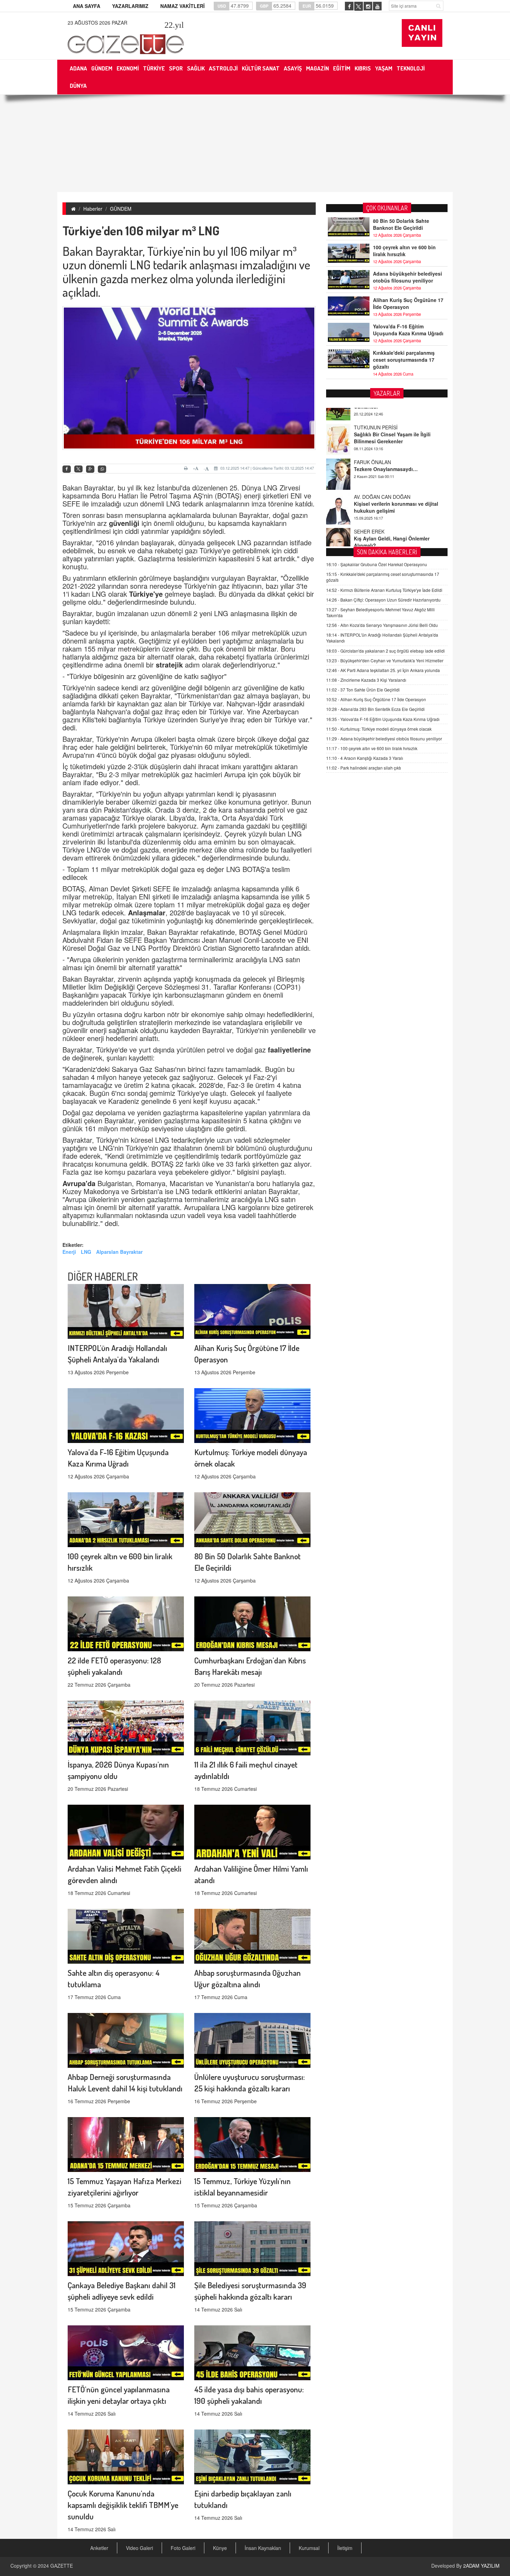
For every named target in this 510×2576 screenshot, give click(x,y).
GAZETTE (62, 2566)
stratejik (170, 665)
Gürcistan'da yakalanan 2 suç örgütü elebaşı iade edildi (385, 651)
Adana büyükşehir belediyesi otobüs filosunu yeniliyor (407, 277)
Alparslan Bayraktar (119, 1252)
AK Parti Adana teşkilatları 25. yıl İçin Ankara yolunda (383, 670)
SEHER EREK (369, 501)
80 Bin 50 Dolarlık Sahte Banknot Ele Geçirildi (401, 224)
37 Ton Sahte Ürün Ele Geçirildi (363, 690)
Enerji (69, 1252)
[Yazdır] (187, 468)
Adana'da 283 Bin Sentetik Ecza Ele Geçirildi (375, 709)
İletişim (345, 2548)
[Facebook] (67, 469)
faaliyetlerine (289, 1050)
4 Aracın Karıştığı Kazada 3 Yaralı (365, 758)
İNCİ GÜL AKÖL (371, 536)
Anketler (99, 2548)
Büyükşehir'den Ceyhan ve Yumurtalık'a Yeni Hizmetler (385, 660)
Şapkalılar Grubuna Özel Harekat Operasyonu (377, 564)
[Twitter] (78, 469)
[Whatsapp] (102, 469)
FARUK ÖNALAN (372, 431)
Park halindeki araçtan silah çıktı (364, 768)
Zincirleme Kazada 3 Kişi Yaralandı (366, 680)
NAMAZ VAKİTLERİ (182, 6)
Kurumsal (309, 2548)
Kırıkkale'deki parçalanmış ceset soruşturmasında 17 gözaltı (404, 360)
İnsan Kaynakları (263, 2548)
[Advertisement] (255, 143)
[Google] (90, 469)
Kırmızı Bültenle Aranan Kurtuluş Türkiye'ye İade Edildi (384, 590)
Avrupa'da (80, 1183)
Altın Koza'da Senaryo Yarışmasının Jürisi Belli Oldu (382, 625)
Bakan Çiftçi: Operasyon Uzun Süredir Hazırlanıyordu (383, 600)
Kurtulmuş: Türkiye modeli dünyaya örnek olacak (379, 729)
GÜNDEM (121, 209)
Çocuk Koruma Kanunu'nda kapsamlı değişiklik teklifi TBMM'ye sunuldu (123, 2505)
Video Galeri (139, 2548)
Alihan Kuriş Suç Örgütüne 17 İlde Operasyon (408, 303)
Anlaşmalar (147, 912)
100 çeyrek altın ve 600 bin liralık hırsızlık (404, 251)
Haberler (93, 209)
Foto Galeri (183, 2548)
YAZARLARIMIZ (130, 6)
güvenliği (125, 523)
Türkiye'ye (147, 594)
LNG (86, 1252)
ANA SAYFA (87, 6)
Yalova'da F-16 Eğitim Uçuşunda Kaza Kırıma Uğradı (408, 330)
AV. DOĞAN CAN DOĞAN (382, 466)
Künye (220, 2548)
